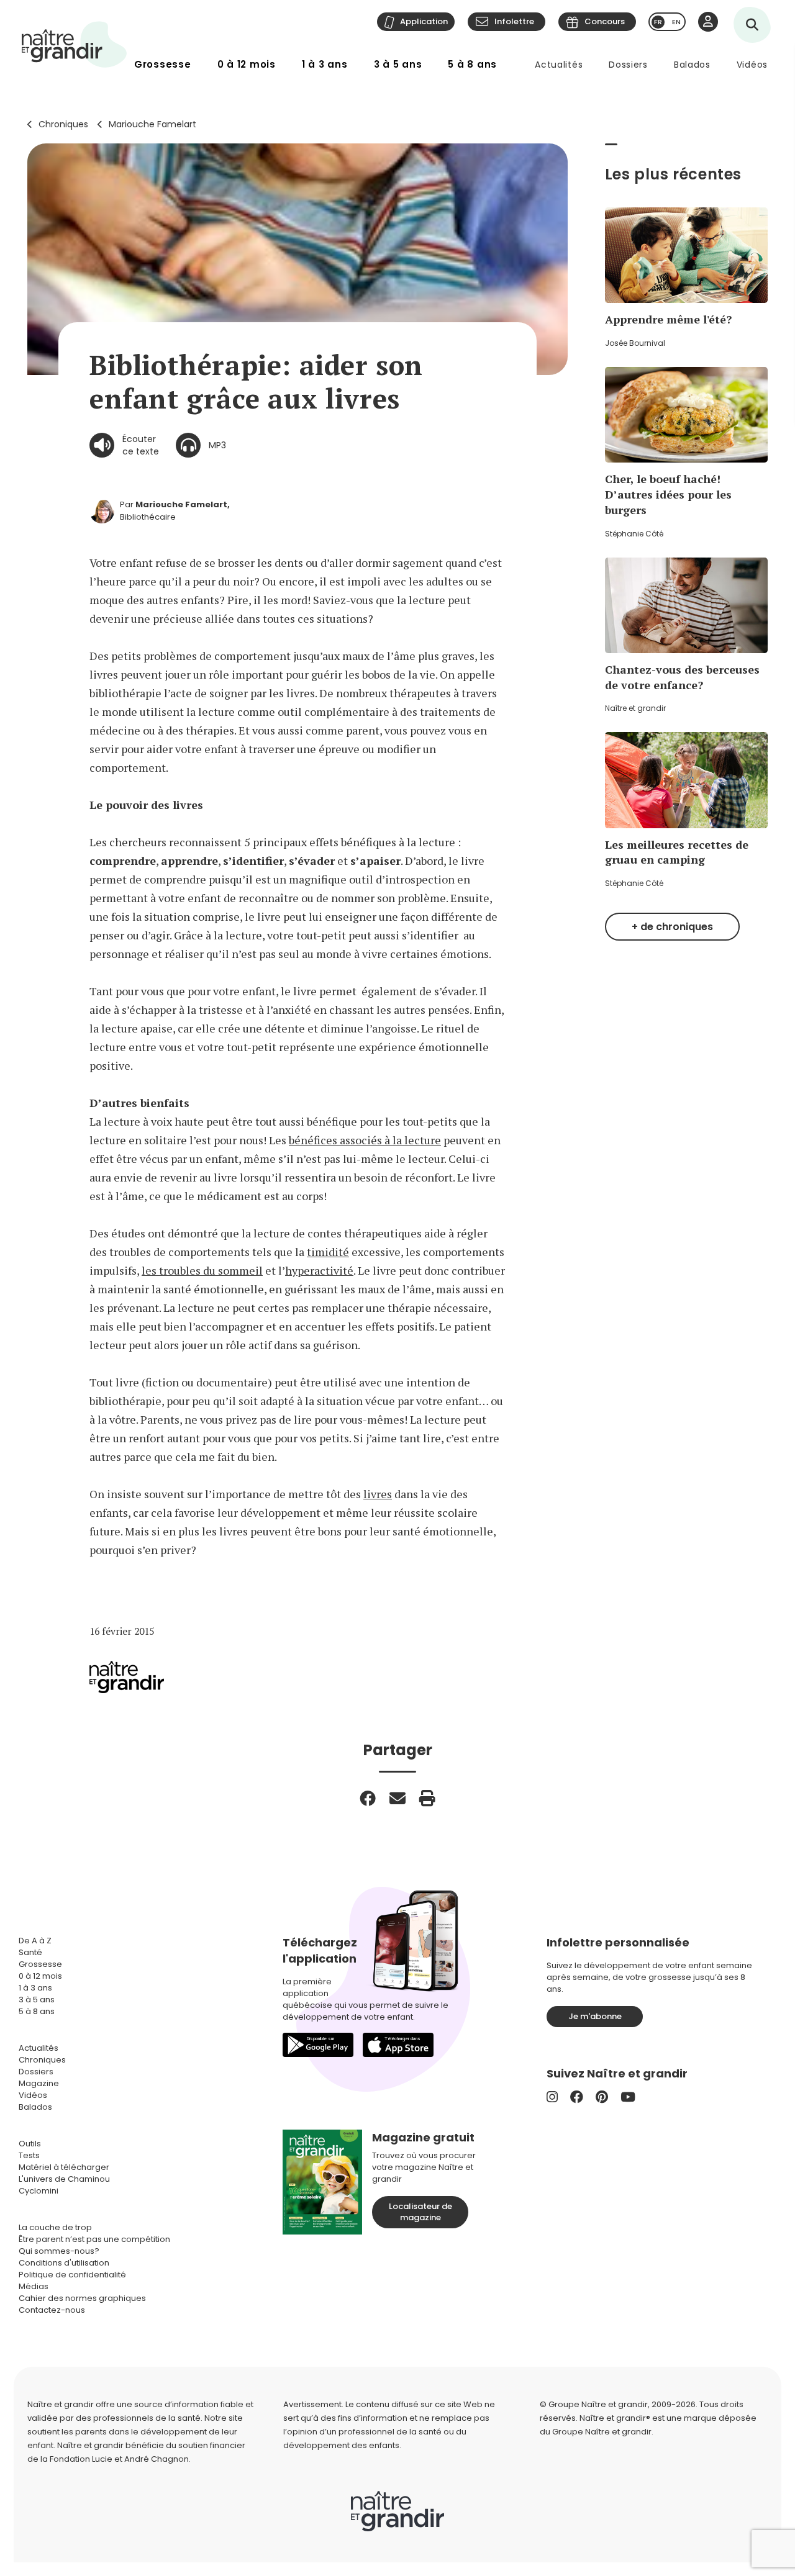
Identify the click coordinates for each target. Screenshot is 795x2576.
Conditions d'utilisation (64, 2263)
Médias (34, 2286)
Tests (29, 2155)
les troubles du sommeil (202, 1270)
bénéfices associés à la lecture (365, 1140)
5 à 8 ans (472, 64)
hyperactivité (319, 1270)
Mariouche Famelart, (183, 504)
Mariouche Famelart (152, 124)
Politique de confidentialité (72, 2275)
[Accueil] (75, 44)
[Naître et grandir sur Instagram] (552, 2097)
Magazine (39, 2083)
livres (378, 1494)
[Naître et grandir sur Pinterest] (602, 2097)
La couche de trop (55, 2227)
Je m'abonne (595, 2016)
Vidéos (752, 65)
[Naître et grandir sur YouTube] (628, 2097)
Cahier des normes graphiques (82, 2298)
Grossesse (163, 64)
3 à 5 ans (398, 64)
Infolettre (514, 21)
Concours (605, 21)
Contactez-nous (52, 2310)
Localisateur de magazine (420, 2212)
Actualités (559, 65)
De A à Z (35, 1941)
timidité (328, 1252)
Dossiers (628, 65)
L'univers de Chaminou (64, 2179)
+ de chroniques (672, 927)
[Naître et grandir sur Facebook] (577, 2097)
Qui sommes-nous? (59, 2251)
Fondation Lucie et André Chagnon (119, 2459)
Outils (30, 2144)
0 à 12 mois (247, 64)
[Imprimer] (427, 1798)
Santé (30, 1952)
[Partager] (368, 1798)
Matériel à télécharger (64, 2167)
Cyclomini (39, 2191)
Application (424, 21)
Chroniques (63, 124)
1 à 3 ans (325, 64)
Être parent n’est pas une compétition (94, 2239)
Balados (692, 65)
